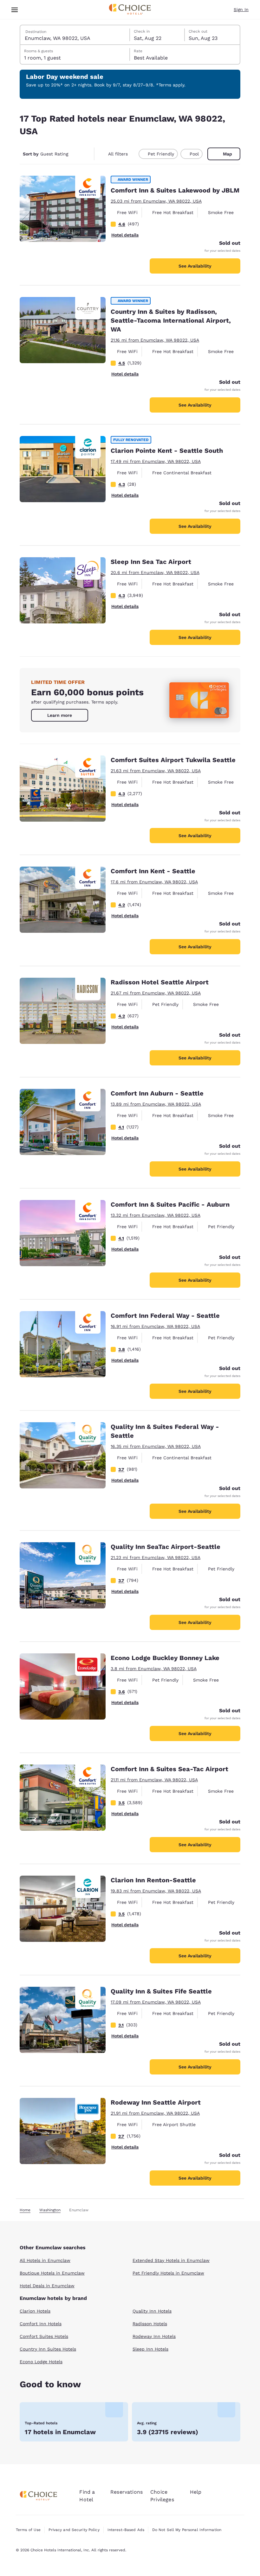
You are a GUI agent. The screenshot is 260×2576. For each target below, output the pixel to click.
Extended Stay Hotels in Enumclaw (171, 2260)
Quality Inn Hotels (152, 2311)
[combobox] (75, 35)
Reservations (127, 2492)
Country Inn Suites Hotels (48, 2349)
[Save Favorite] (29, 185)
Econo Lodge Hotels (41, 2362)
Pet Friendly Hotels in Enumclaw (168, 2273)
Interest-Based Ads (126, 2530)
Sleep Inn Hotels (150, 2349)
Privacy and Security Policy (74, 2530)
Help (196, 2492)
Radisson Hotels (150, 2324)
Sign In (241, 9)
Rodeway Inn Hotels (154, 2336)
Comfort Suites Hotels (44, 2336)
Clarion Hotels (35, 2311)
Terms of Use (28, 2530)
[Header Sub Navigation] (15, 10)
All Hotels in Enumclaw (45, 2260)
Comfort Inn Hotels (41, 2324)
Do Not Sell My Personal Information (187, 2530)
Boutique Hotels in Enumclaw (52, 2273)
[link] (60, 715)
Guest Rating (45, 154)
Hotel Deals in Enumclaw (47, 2286)
